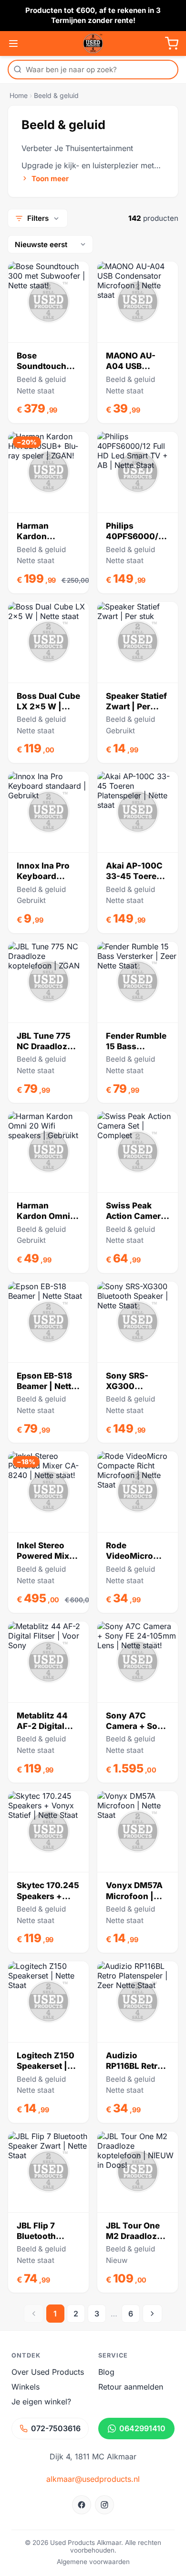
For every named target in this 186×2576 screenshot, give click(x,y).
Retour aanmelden (131, 2387)
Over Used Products (48, 2372)
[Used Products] (93, 43)
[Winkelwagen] (172, 43)
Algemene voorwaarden (93, 2562)
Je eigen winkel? (41, 2402)
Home (19, 95)
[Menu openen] (13, 43)
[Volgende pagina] (152, 2314)
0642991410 (142, 2428)
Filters (38, 218)
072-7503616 (56, 2428)
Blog (106, 2372)
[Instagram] (104, 2505)
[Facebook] (82, 2505)
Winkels (26, 2387)
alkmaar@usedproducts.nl (93, 2479)
